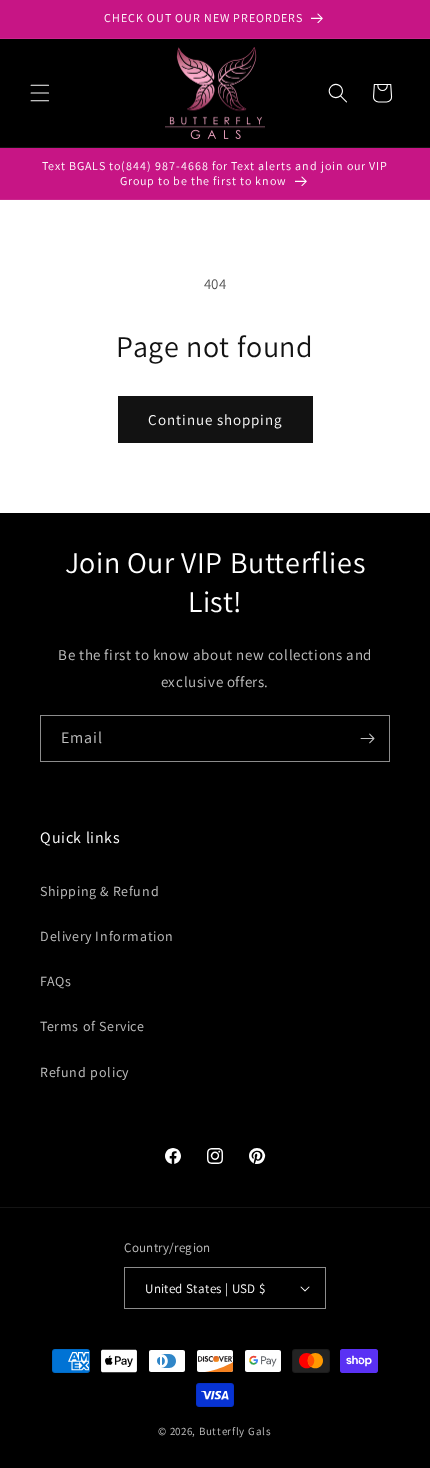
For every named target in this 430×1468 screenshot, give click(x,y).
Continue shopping (215, 419)
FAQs (55, 981)
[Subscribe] (367, 738)
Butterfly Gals (235, 1431)
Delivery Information (107, 936)
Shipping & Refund (99, 891)
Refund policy (84, 1072)
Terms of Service (92, 1026)
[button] (40, 93)
